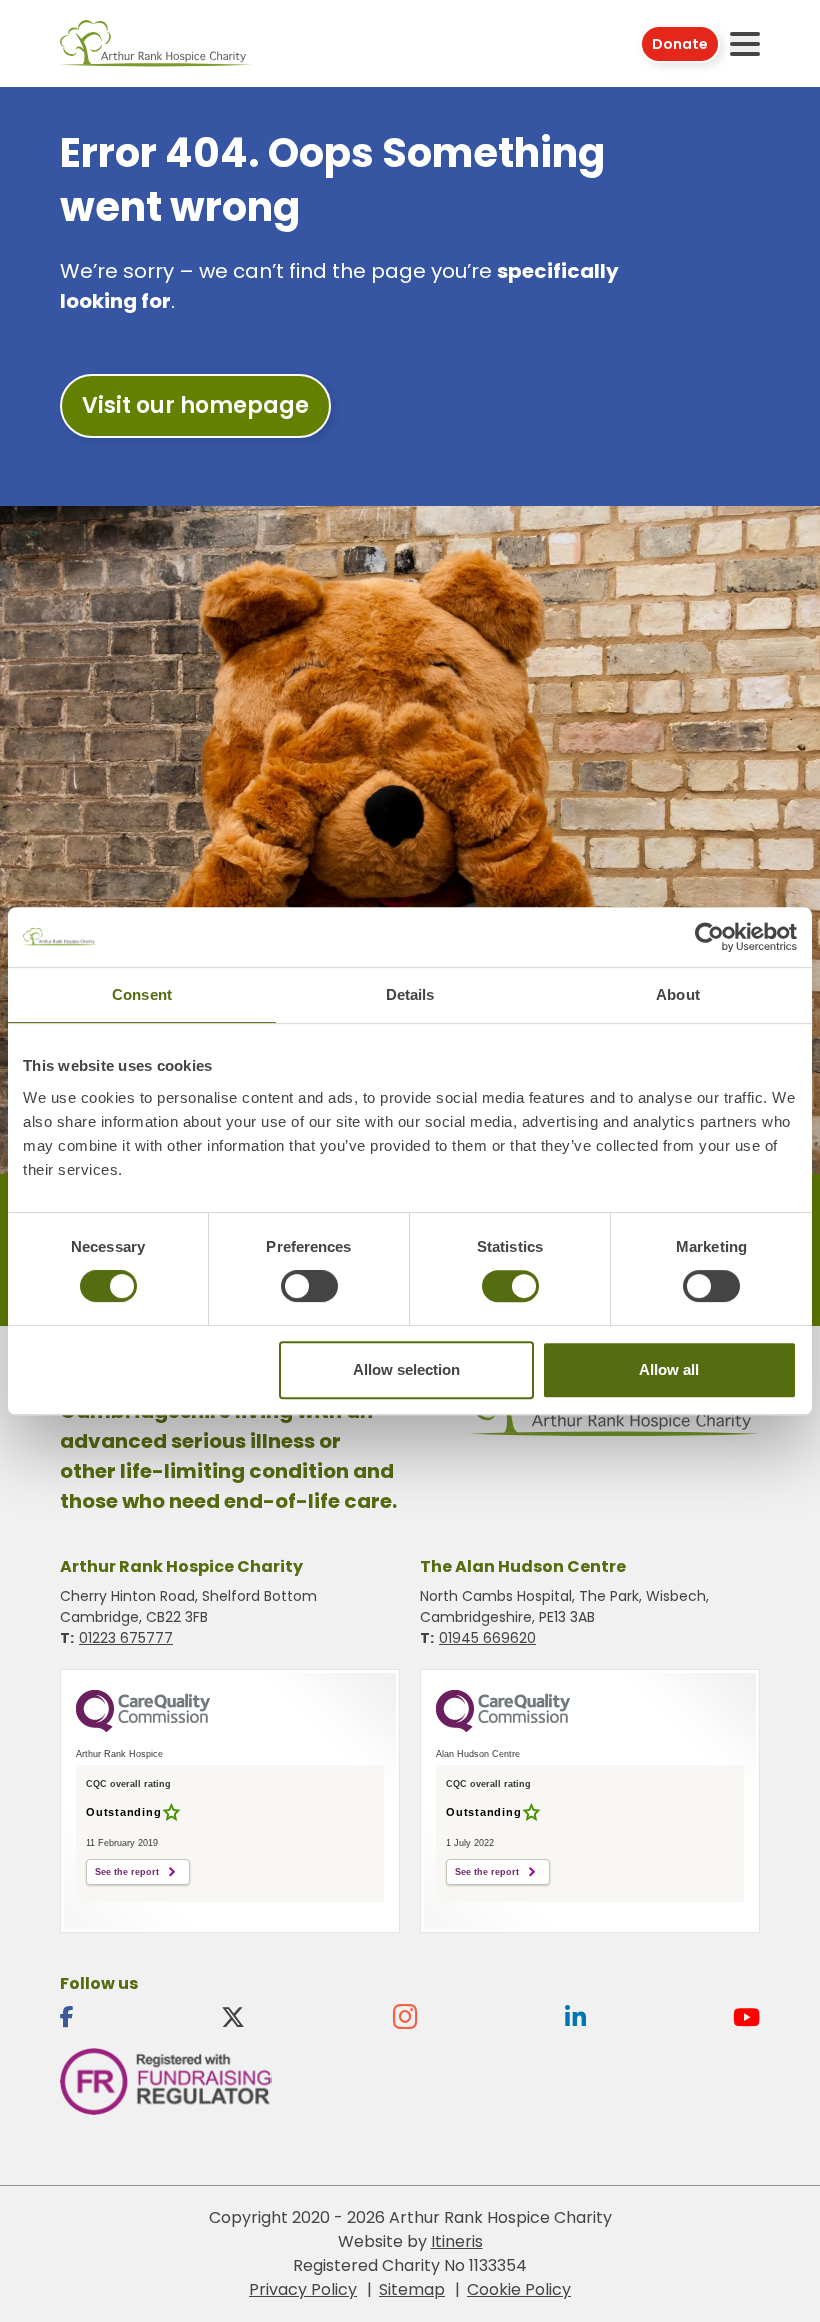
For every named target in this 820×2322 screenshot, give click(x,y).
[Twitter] (233, 2017)
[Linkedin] (575, 2017)
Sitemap (412, 2289)
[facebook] (67, 2017)
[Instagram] (405, 2017)
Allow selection (406, 1369)
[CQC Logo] (143, 1727)
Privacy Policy (303, 2289)
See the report (127, 1872)
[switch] (309, 1286)
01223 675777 (126, 1638)
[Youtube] (746, 2017)
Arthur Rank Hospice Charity (156, 43)
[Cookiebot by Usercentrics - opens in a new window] (709, 937)
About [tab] (678, 994)
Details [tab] (410, 994)
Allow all (669, 1369)
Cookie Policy (519, 2289)
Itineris (457, 2241)
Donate (680, 44)
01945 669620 (487, 1638)
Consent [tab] (142, 994)
